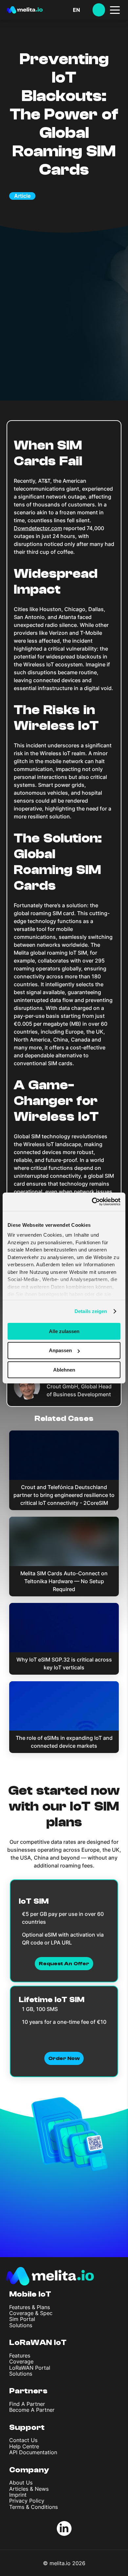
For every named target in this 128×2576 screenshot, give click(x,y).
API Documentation (33, 2452)
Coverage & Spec (31, 2313)
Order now (64, 2058)
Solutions (21, 2325)
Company (29, 2470)
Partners (28, 2391)
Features (20, 2356)
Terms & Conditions (33, 2507)
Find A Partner (27, 2404)
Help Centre (24, 2446)
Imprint (18, 2495)
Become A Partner (32, 2410)
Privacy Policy (27, 2501)
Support (27, 2427)
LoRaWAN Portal (30, 2368)
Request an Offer (64, 1964)
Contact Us (23, 2440)
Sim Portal (22, 2319)
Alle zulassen (64, 1331)
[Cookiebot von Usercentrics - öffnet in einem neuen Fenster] (92, 1202)
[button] (83, 10)
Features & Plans (30, 2307)
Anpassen (60, 1350)
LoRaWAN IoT (38, 2343)
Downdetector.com (38, 528)
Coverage (21, 2361)
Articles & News (29, 2489)
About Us (21, 2483)
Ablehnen (64, 1370)
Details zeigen (91, 1311)
